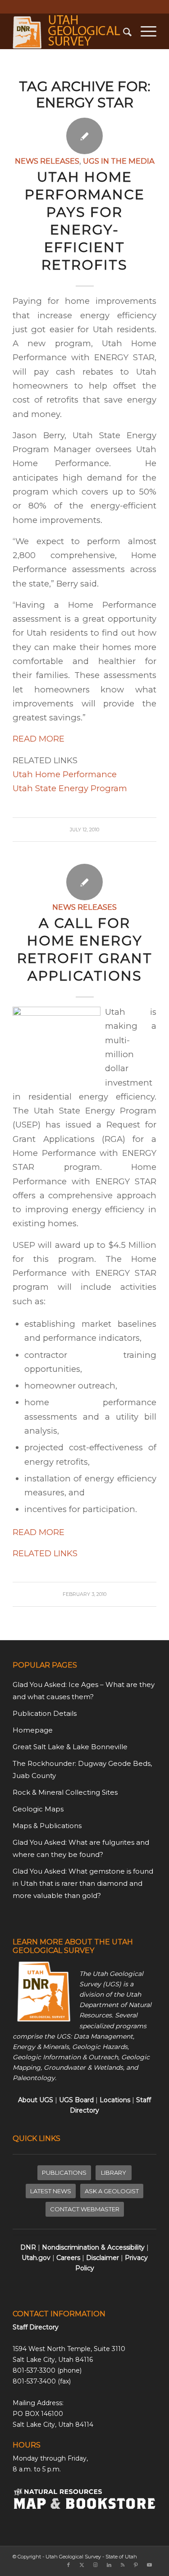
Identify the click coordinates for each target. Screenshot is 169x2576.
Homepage (33, 1730)
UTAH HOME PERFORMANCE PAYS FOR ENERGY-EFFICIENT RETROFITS (85, 221)
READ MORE (39, 739)
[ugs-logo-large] (70, 31)
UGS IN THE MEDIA (119, 161)
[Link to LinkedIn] (109, 2565)
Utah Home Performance (65, 774)
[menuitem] (123, 31)
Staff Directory (36, 2327)
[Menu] (144, 31)
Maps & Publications (47, 1826)
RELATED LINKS (45, 1553)
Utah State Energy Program (70, 788)
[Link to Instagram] (96, 2565)
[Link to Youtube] (150, 2565)
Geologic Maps (38, 1809)
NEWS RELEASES (47, 161)
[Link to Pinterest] (136, 2565)
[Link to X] (82, 2565)
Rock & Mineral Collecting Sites (65, 1792)
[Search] (123, 31)
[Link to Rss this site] (123, 2565)
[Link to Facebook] (69, 2565)
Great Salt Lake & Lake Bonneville (70, 1747)
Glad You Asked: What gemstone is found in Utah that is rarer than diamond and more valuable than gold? (83, 1883)
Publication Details (45, 1713)
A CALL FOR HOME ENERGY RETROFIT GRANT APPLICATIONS (85, 949)
